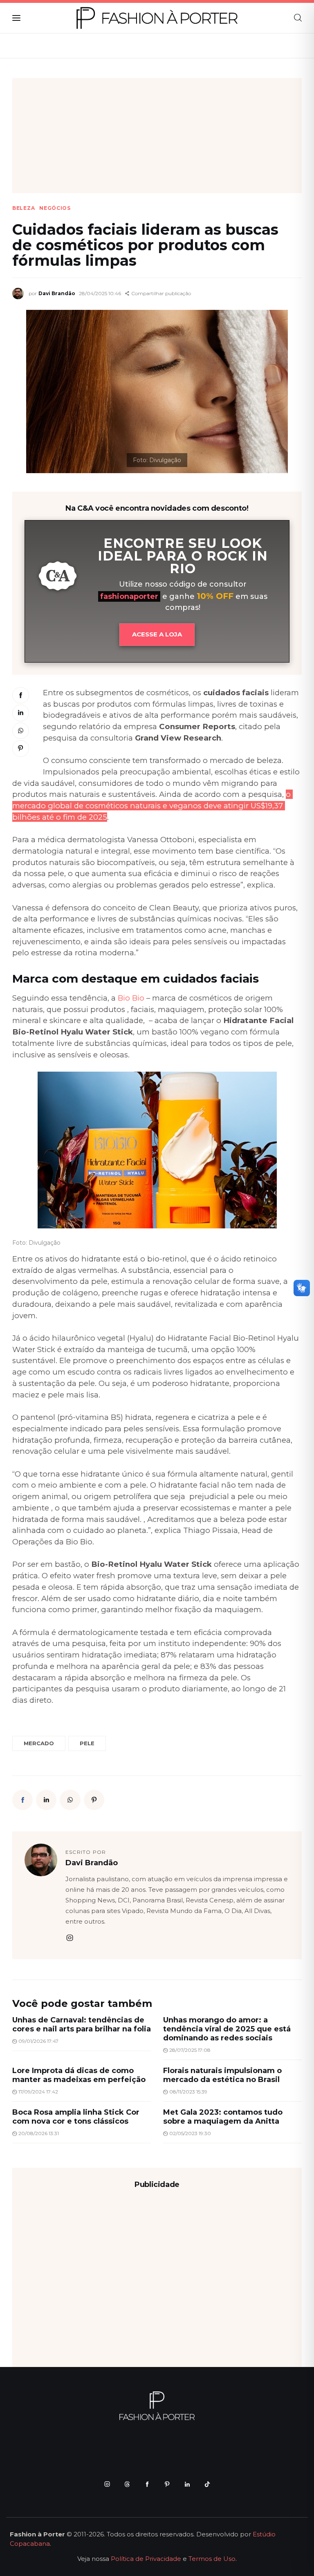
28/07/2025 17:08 (190, 2050)
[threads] (127, 2484)
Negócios (55, 208)
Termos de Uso (212, 2559)
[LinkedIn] (21, 713)
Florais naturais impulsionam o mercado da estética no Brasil (222, 2075)
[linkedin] (187, 2484)
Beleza (24, 208)
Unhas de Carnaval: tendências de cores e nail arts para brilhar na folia (82, 2024)
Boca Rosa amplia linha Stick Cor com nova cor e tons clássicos (76, 2117)
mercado (39, 1743)
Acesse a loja (157, 634)
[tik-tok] (207, 2484)
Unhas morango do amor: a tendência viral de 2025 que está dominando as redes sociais (227, 2029)
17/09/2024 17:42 (38, 2092)
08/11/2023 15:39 (188, 2092)
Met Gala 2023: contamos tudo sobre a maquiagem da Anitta (223, 2117)
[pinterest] (167, 2484)
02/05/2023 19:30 (190, 2133)
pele (87, 1743)
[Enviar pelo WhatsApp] (21, 731)
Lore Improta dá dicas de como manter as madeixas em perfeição (79, 2075)
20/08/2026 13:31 (39, 2133)
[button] (158, 294)
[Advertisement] (157, 136)
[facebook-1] (147, 2484)
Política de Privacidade (146, 2559)
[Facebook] (21, 695)
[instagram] (70, 1938)
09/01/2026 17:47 (38, 2041)
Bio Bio (131, 998)
